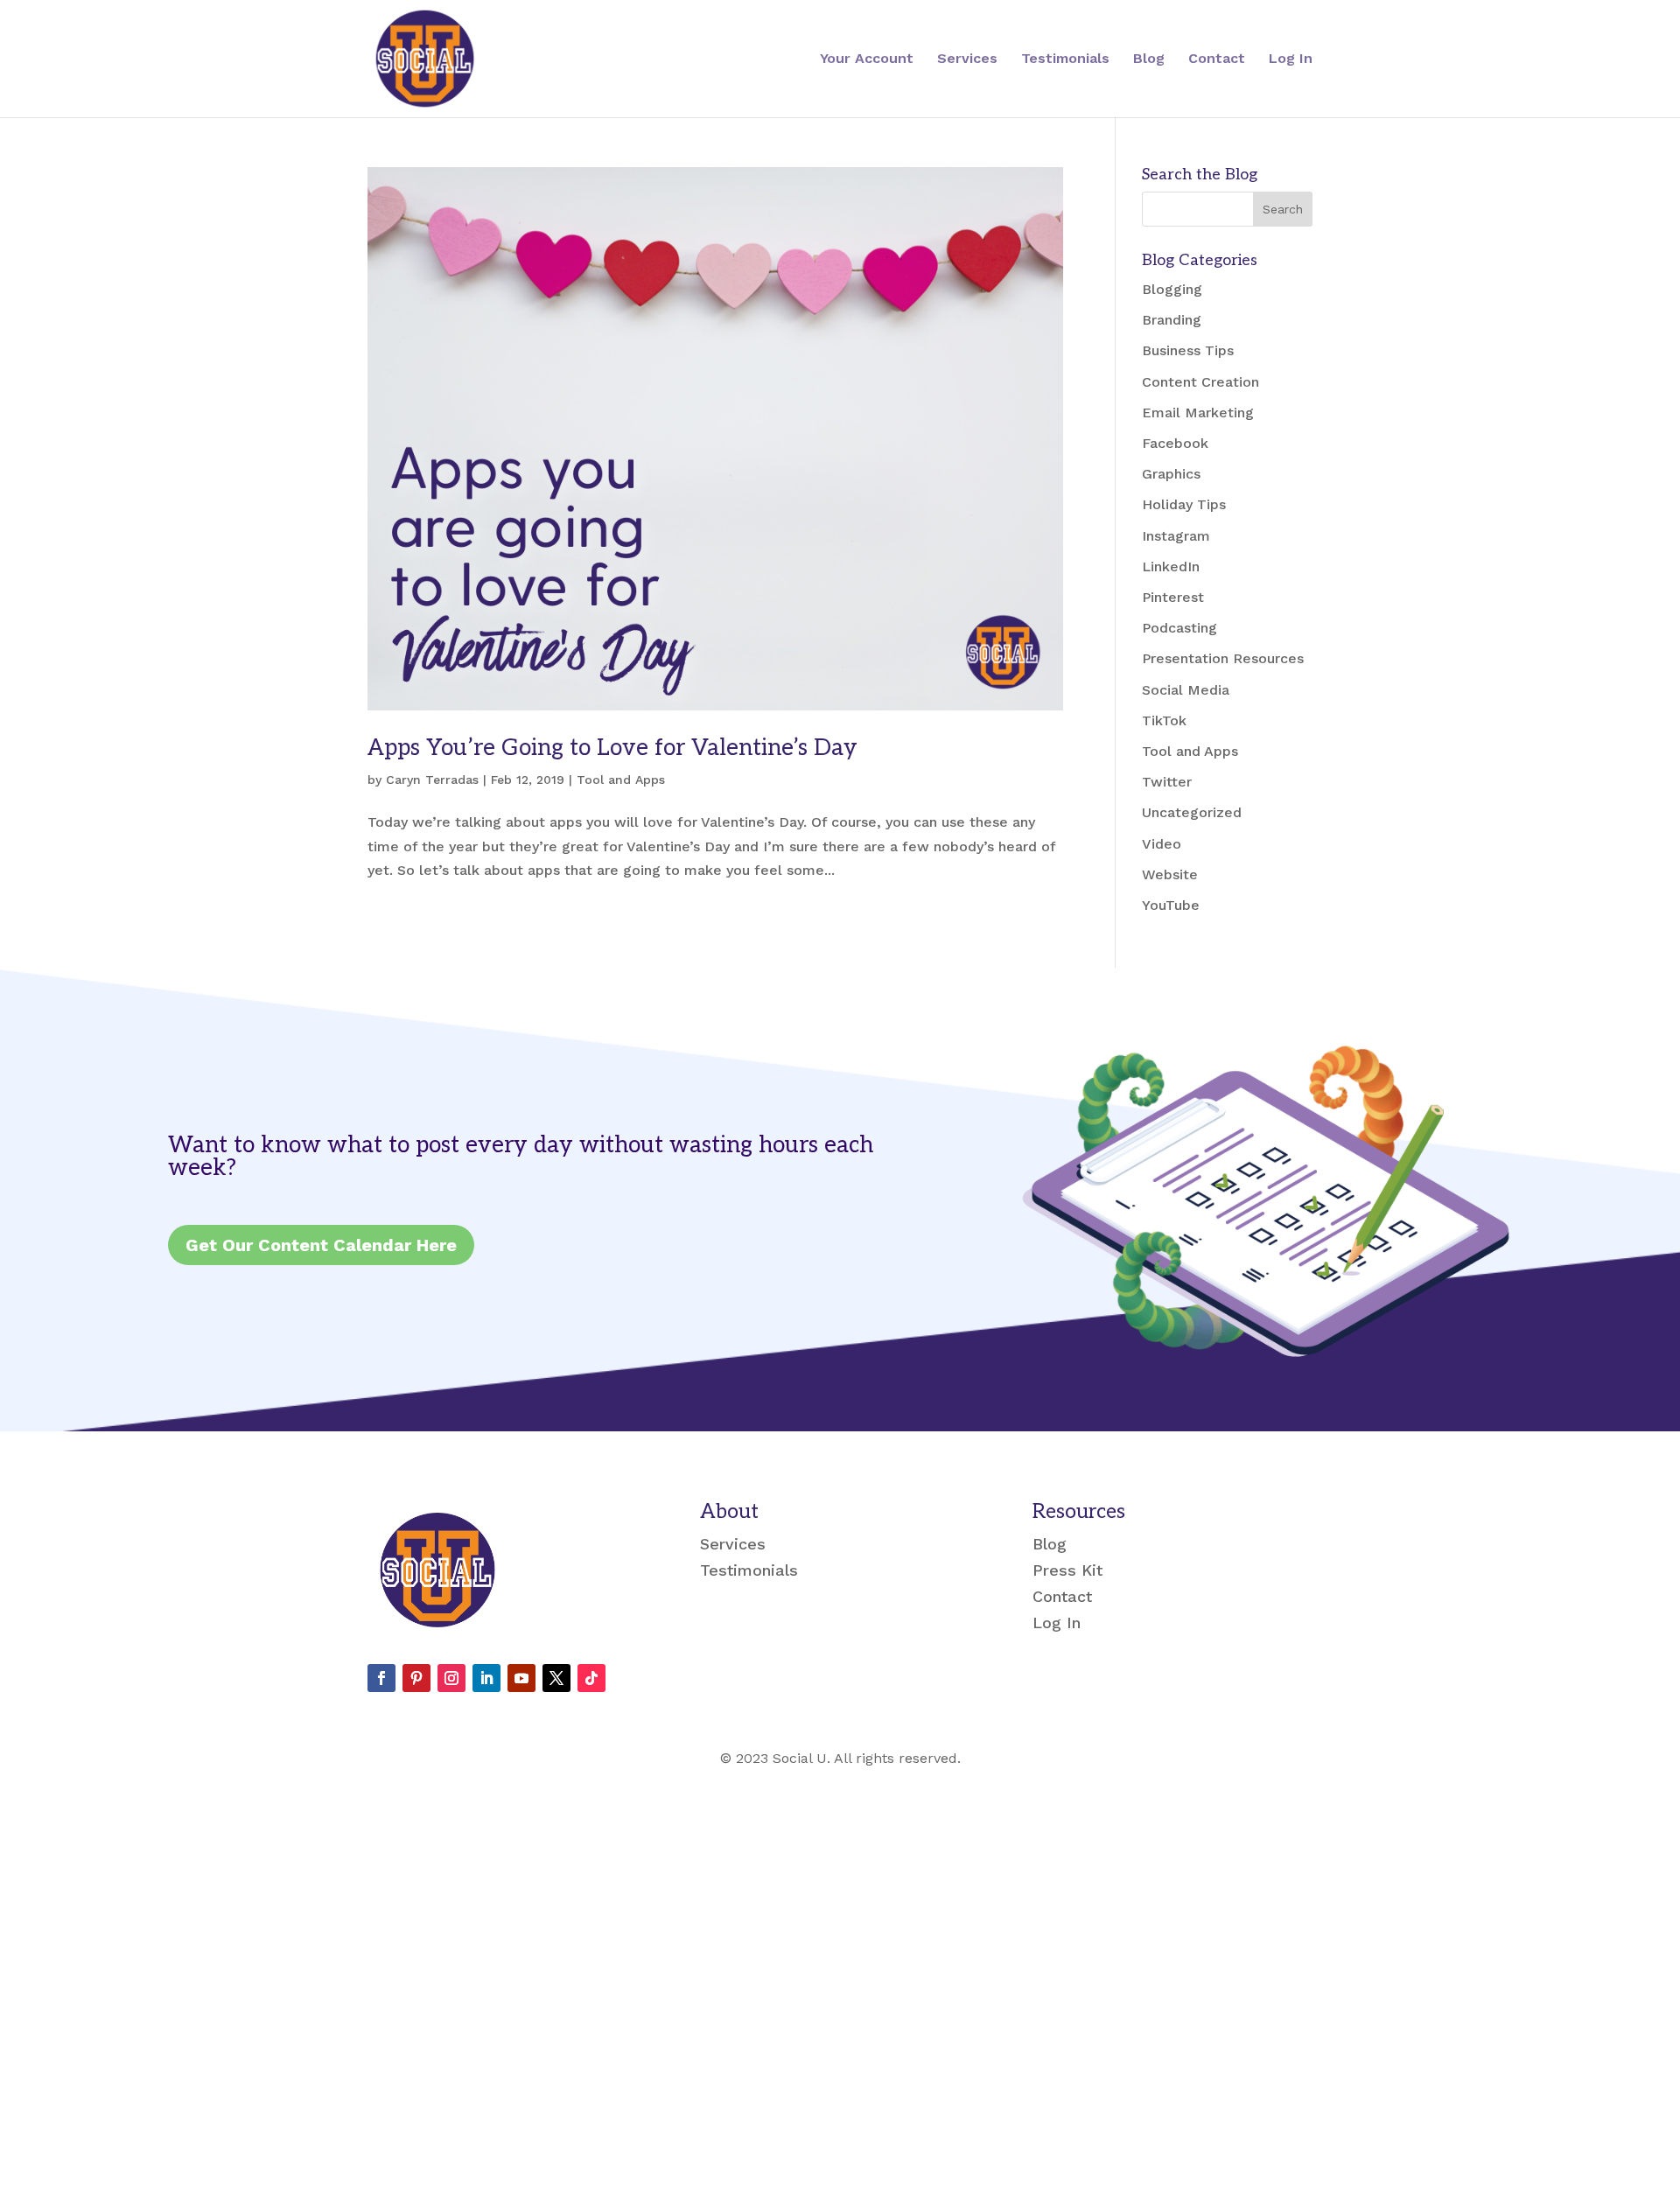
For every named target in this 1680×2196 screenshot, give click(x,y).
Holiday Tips (1184, 504)
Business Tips (1188, 350)
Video (1162, 844)
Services (967, 59)
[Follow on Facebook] (381, 1678)
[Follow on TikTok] (591, 1678)
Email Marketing (1198, 413)
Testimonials (1065, 59)
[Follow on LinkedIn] (486, 1678)
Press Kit (1067, 1572)
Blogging (1172, 289)
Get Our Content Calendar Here (321, 1245)
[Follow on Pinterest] (416, 1678)
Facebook (1175, 443)
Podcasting (1179, 628)
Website (1170, 874)
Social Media (1186, 690)
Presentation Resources (1223, 658)
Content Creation (1200, 382)
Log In (1291, 59)
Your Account (867, 59)
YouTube (1171, 905)
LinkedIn (1171, 566)
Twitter (1167, 782)
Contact (1217, 59)
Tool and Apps (621, 780)
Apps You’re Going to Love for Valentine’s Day (612, 748)
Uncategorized (1192, 812)
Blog (1149, 59)
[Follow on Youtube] (521, 1678)
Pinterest (1173, 597)
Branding (1172, 320)
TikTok (1164, 720)
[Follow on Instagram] (451, 1678)
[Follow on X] (556, 1678)
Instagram (1176, 536)
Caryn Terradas (432, 780)
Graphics (1171, 474)
